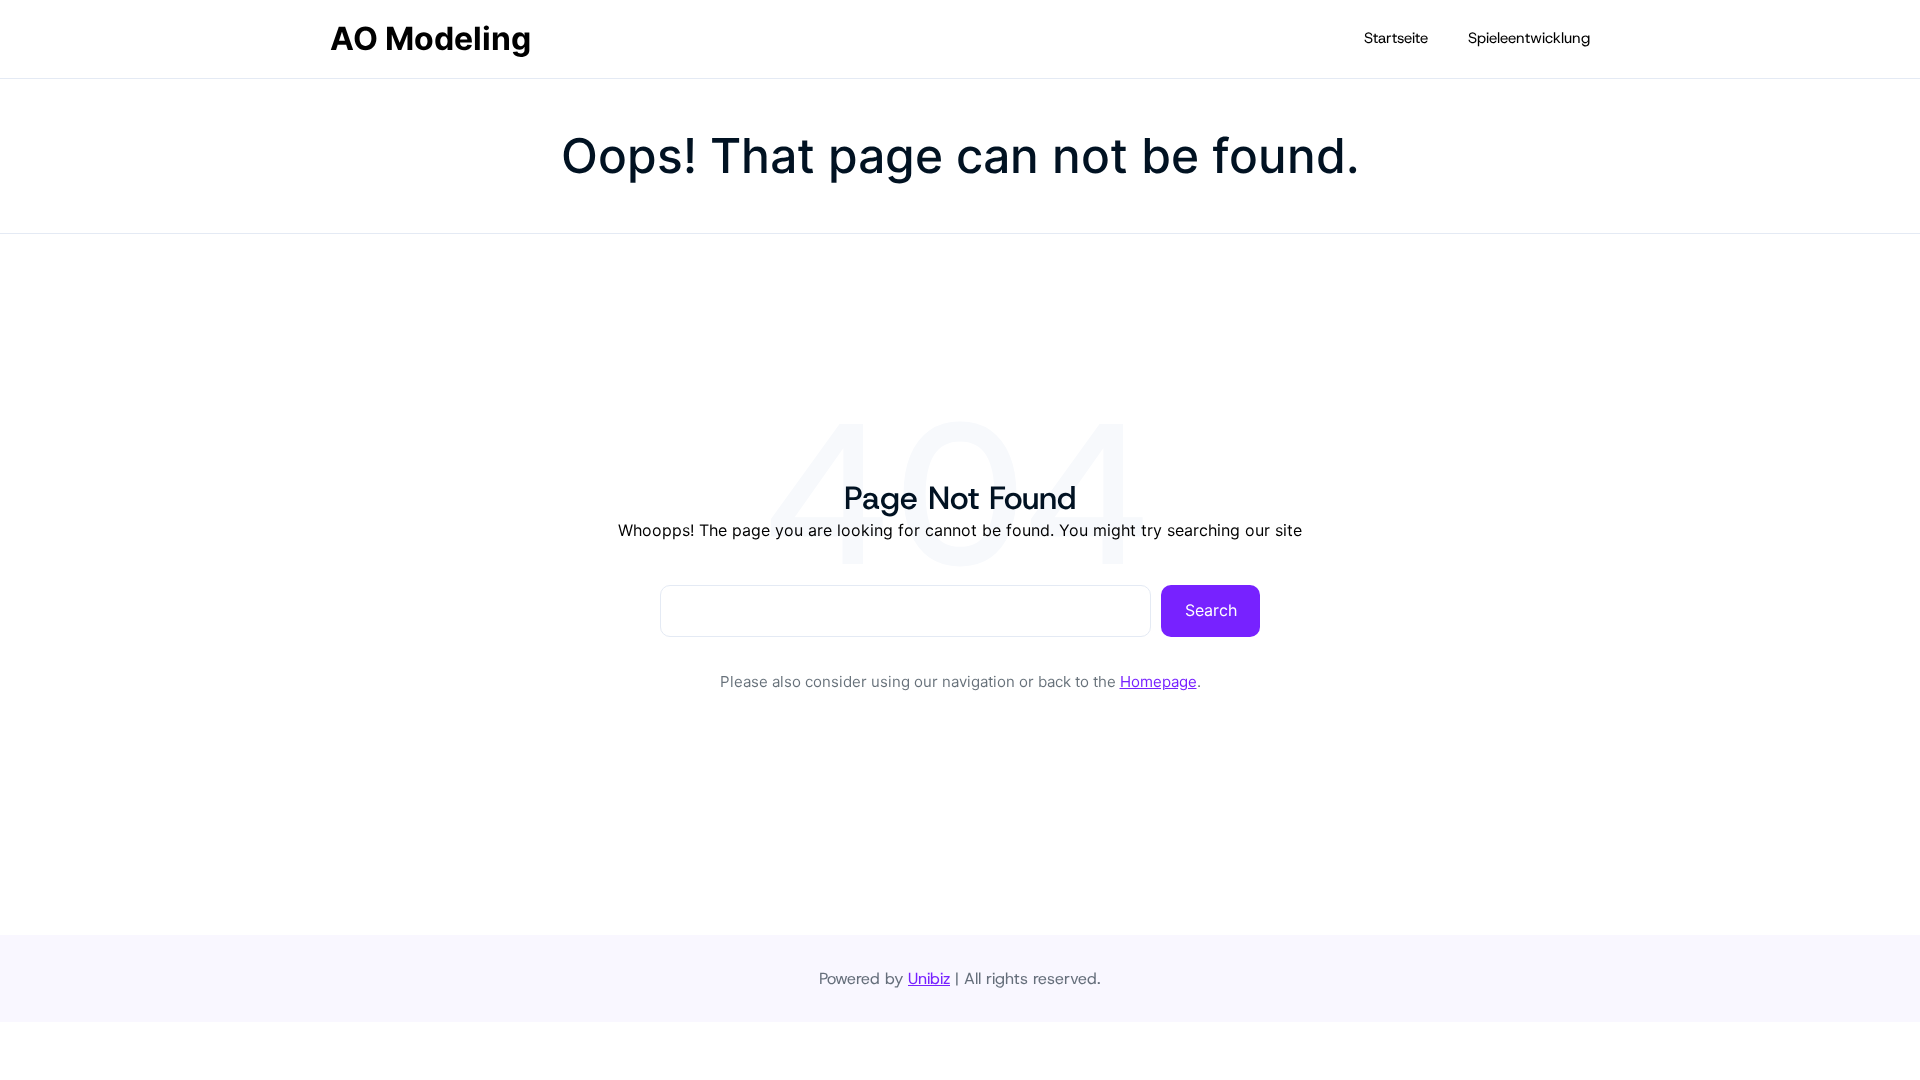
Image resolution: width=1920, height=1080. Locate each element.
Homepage (1158, 681)
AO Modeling (430, 38)
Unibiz (929, 978)
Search (1211, 610)
